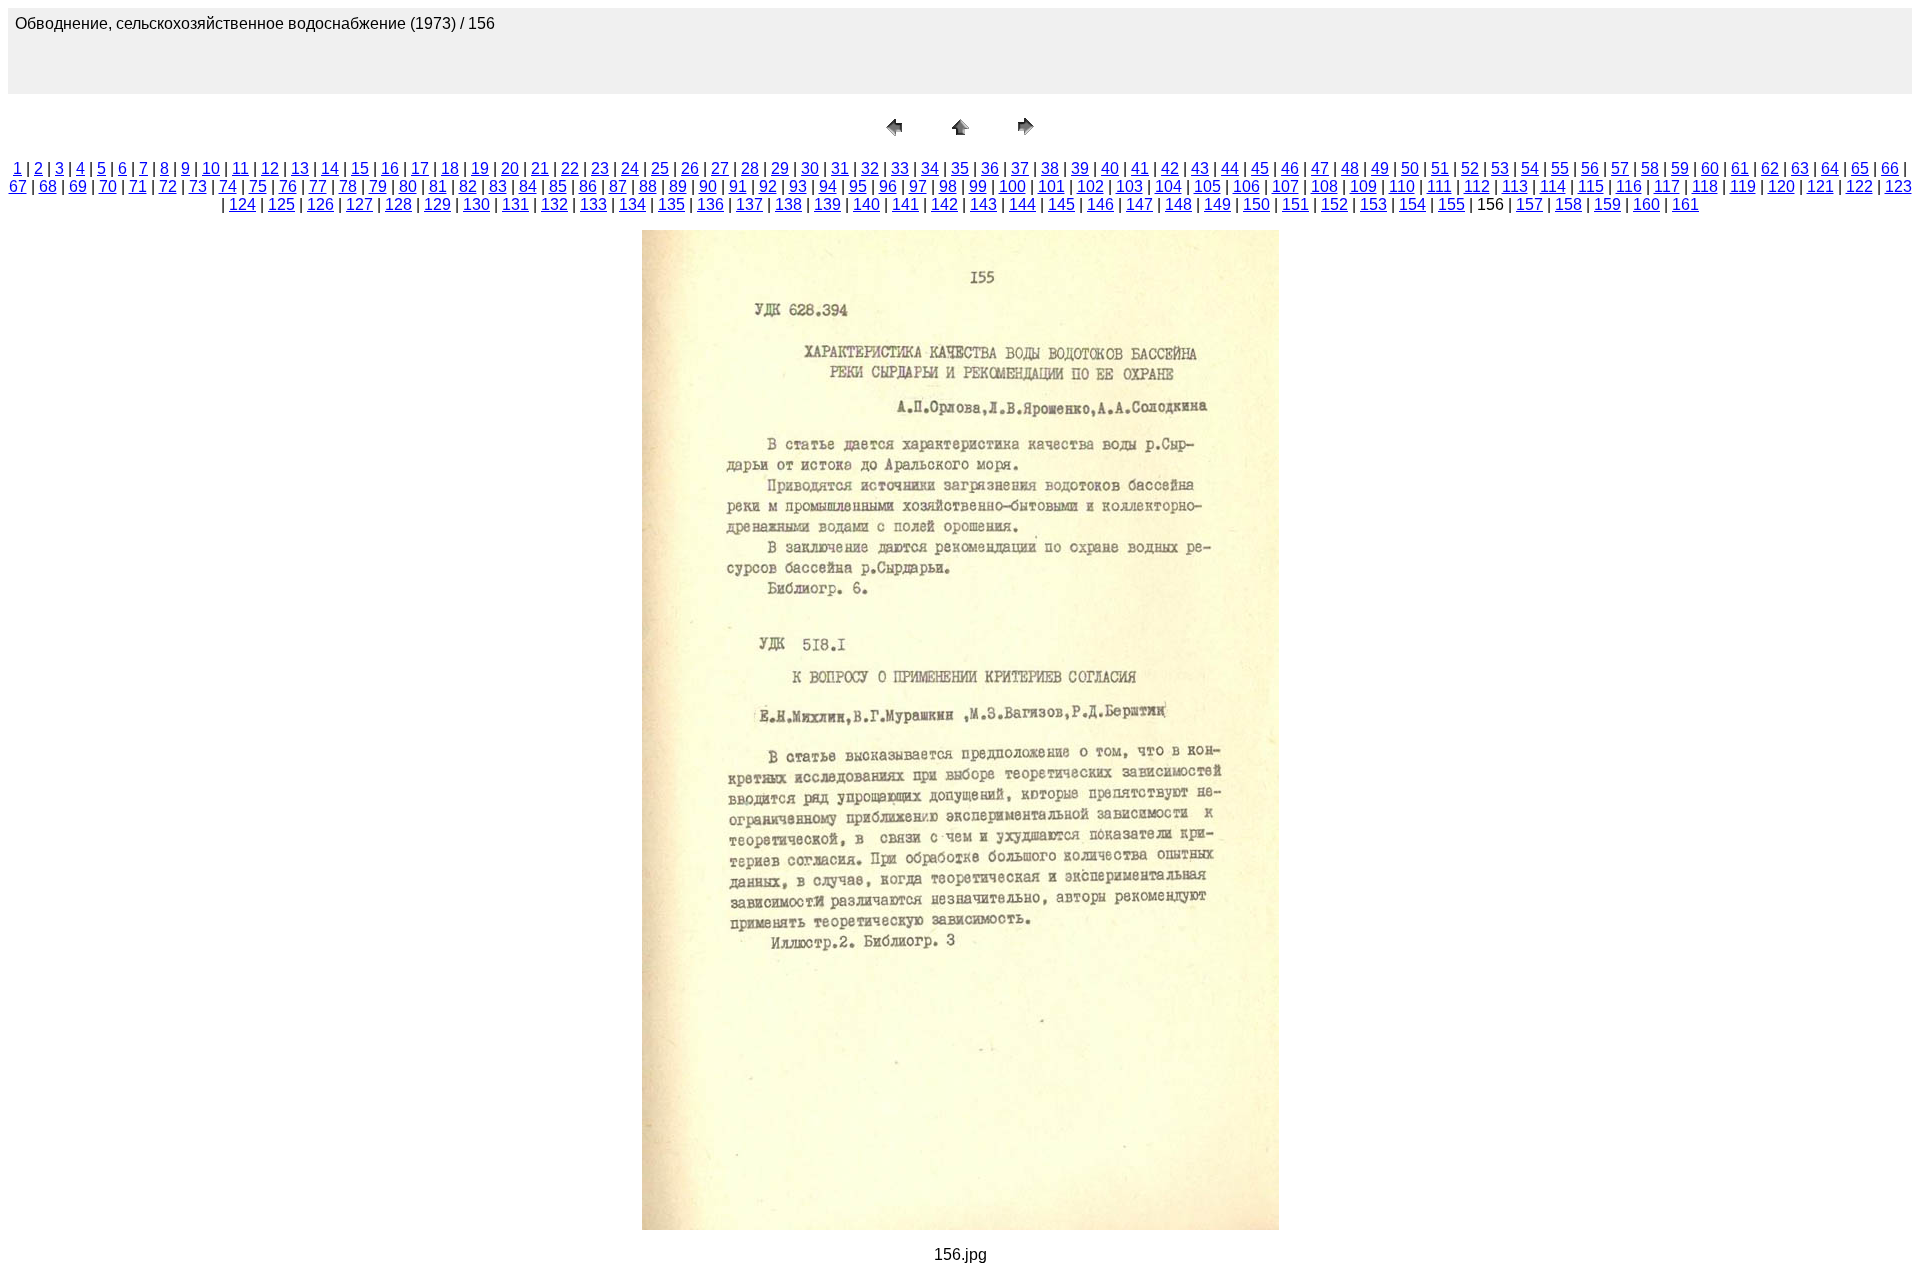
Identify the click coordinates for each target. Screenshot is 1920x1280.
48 (1350, 168)
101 (1051, 186)
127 (359, 204)
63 (1800, 168)
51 (1440, 168)
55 (1560, 168)
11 (240, 168)
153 (1373, 204)
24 (630, 168)
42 (1170, 168)
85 (558, 186)
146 (1100, 204)
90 (708, 186)
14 (330, 168)
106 (1246, 186)
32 (870, 168)
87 (618, 186)
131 (515, 204)
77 (318, 186)
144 (1022, 204)
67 (18, 186)
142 (944, 204)
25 (660, 168)
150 (1256, 204)
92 (768, 186)
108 (1324, 186)
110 (1402, 186)
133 (593, 204)
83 (498, 186)
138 (788, 204)
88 (648, 186)
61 (1740, 168)
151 (1295, 204)
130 (476, 204)
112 (1477, 186)
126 (320, 204)
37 (1020, 168)
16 (390, 168)
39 (1080, 168)
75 (258, 186)
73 (198, 186)
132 (554, 204)
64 (1830, 168)
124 (242, 204)
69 (78, 186)
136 (710, 204)
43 (1200, 168)
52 (1470, 168)
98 (948, 186)
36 (990, 168)
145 (1061, 204)
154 (1412, 204)
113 (1515, 186)
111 (1439, 186)
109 (1363, 186)
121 (1820, 186)
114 (1553, 186)
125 (281, 204)
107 (1285, 186)
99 (978, 186)
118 (1705, 186)
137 (749, 204)
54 (1530, 168)
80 (408, 186)
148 (1178, 204)
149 (1217, 204)
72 (168, 186)
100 (1012, 186)
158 (1568, 204)
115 (1591, 186)
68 (48, 186)
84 (528, 186)
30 (810, 168)
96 (888, 186)
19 (480, 168)
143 (983, 204)
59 (1680, 168)
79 (378, 186)
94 (828, 186)
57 (1620, 168)
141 (905, 204)
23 (600, 168)
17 (420, 168)
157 (1529, 204)
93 (798, 186)
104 (1168, 186)
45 (1260, 168)
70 (108, 186)
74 (228, 186)
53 (1500, 168)
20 (510, 168)
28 (750, 168)
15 (360, 168)
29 (780, 168)
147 (1139, 204)
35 (960, 168)
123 (1898, 186)
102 (1090, 186)
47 (1320, 168)
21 (540, 168)
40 (1110, 168)
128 (398, 204)
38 (1050, 168)
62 (1770, 168)
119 (1743, 186)
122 (1859, 186)
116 (1629, 186)
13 (300, 168)
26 (690, 168)
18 (450, 168)
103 (1129, 186)
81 (438, 186)
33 (900, 168)
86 (588, 186)
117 (1667, 186)
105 (1207, 186)
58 (1650, 168)
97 (918, 186)
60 (1710, 168)
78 (348, 186)
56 (1590, 168)
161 (1685, 204)
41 (1140, 168)
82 (468, 186)
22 (570, 168)
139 (827, 204)
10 (211, 168)
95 (858, 186)
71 (138, 186)
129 (437, 204)
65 (1860, 168)
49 (1380, 168)
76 (288, 186)
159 (1607, 204)
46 (1290, 168)
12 (270, 168)
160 (1646, 204)
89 (678, 186)
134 (632, 204)
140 (866, 204)
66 (1890, 168)
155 (1451, 204)
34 (930, 168)
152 (1334, 204)
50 (1410, 168)
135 (671, 204)
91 (738, 186)
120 (1781, 186)
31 (840, 168)
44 (1230, 168)
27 (720, 168)
